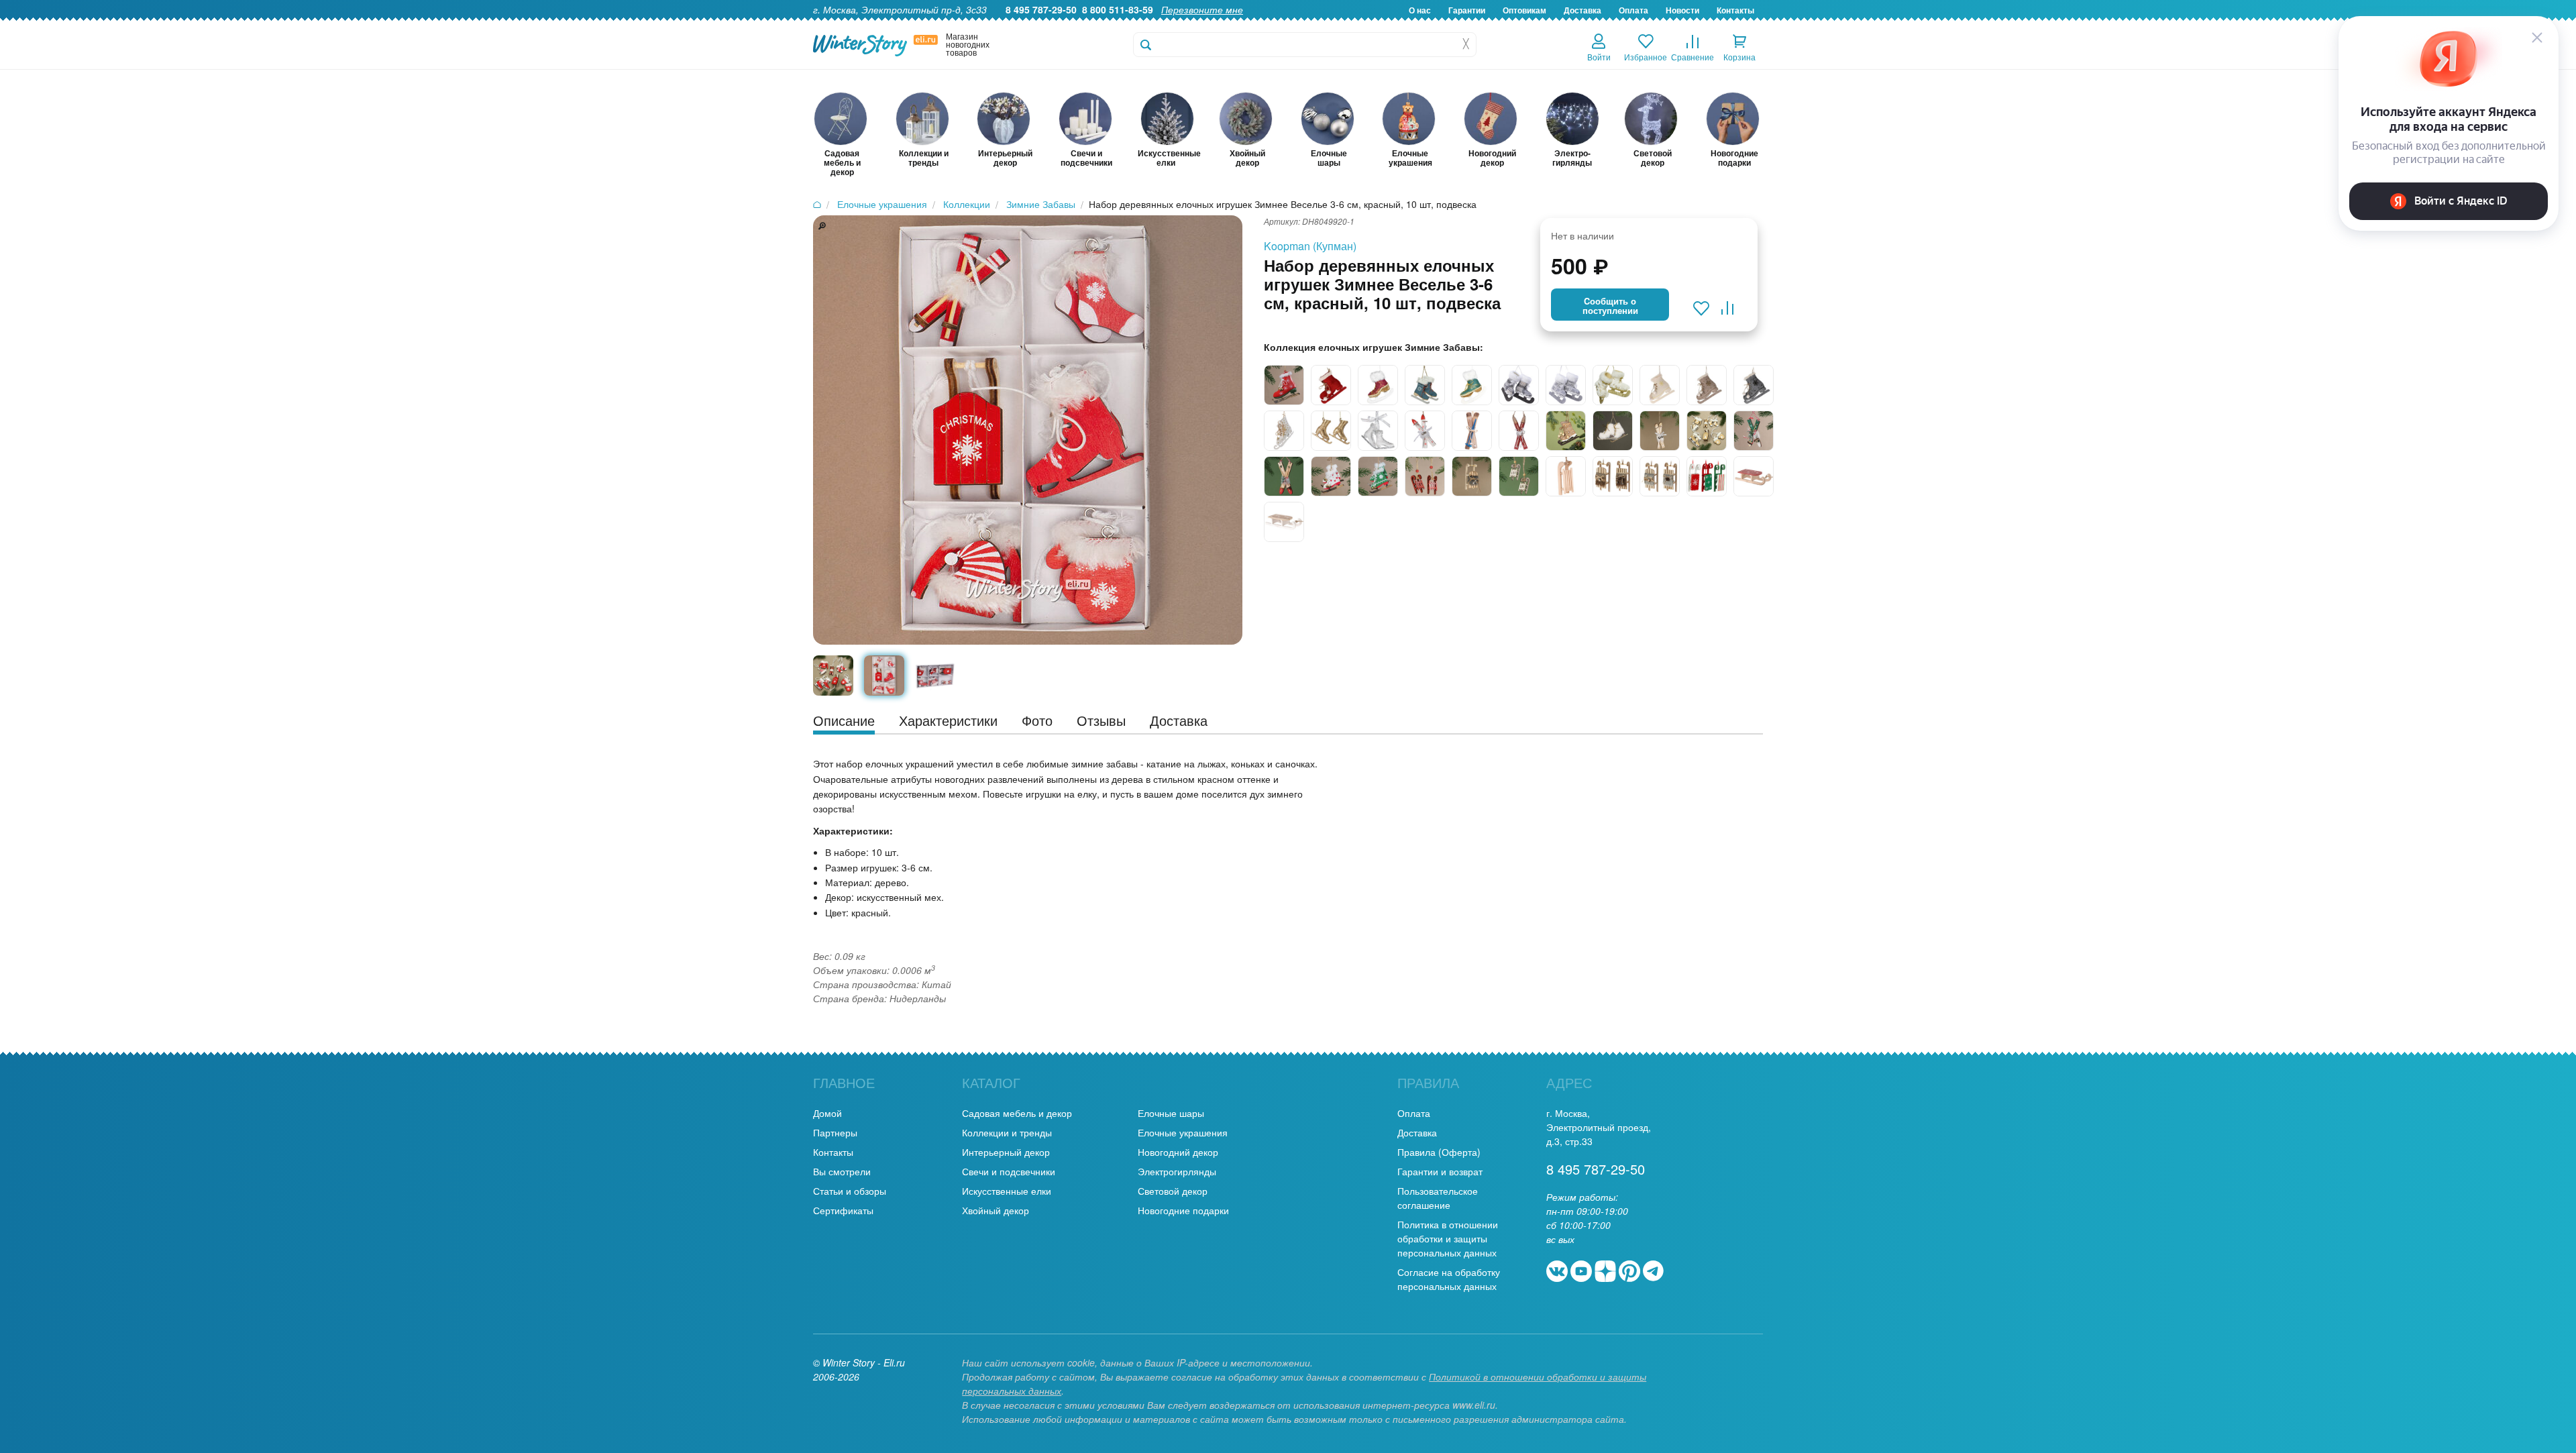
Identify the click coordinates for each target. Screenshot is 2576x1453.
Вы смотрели (842, 1171)
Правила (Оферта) (1439, 1152)
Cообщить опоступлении (1610, 306)
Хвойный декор (996, 1210)
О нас (1420, 10)
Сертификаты (843, 1210)
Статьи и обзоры (850, 1191)
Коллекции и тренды (1007, 1132)
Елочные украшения (1183, 1132)
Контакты (1735, 10)
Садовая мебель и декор (1017, 1113)
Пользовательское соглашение (1438, 1198)
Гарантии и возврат (1440, 1171)
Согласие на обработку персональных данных (1449, 1279)
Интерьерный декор (1006, 1152)
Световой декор (1173, 1191)
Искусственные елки (1007, 1191)
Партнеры (835, 1132)
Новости (1682, 10)
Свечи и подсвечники (1009, 1171)
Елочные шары (1171, 1113)
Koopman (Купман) (1310, 246)
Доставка (1582, 10)
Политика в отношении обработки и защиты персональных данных (1448, 1238)
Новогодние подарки (1183, 1210)
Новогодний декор (1178, 1152)
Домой (827, 1113)
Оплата (1633, 10)
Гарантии (1467, 10)
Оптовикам (1524, 10)
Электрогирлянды (1177, 1171)
